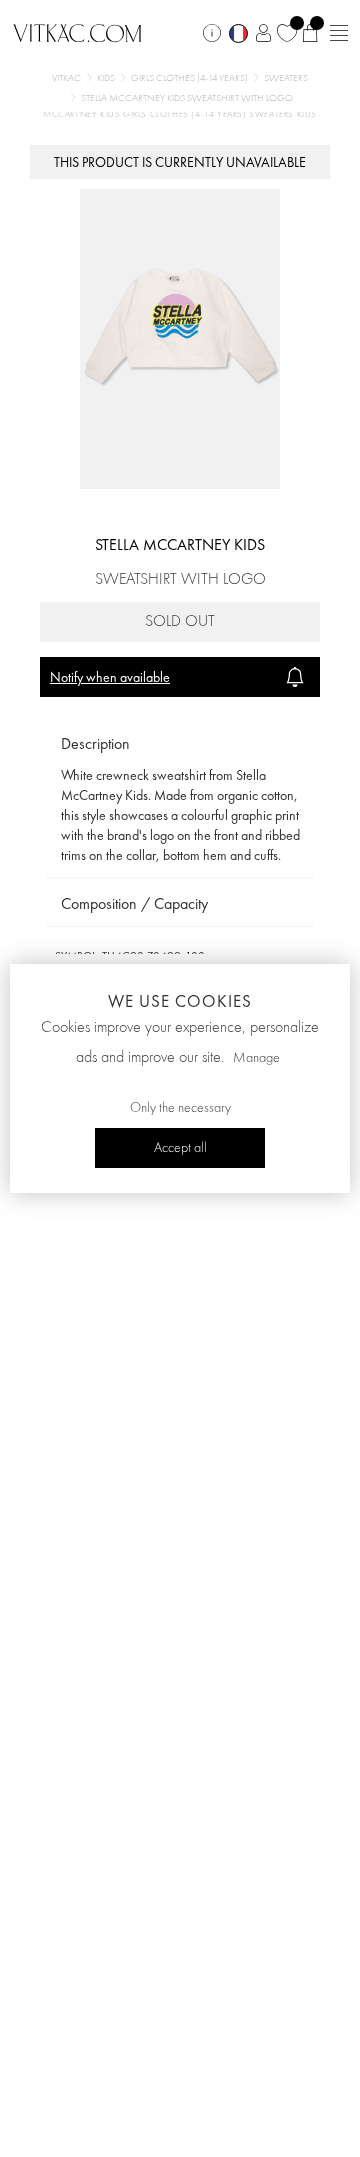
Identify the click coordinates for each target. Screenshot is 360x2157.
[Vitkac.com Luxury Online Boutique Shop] (77, 31)
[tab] (180, 744)
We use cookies (180, 1001)
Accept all (180, 1148)
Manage (256, 1058)
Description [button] (95, 743)
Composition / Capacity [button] (134, 903)
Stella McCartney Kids (180, 544)
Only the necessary (180, 1108)
